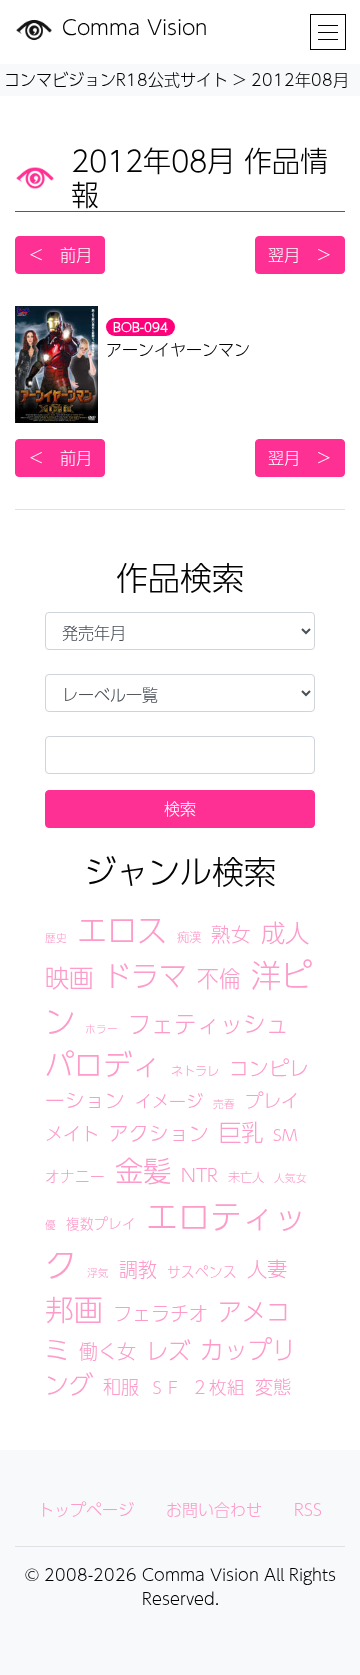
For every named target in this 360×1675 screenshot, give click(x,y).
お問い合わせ (214, 1509)
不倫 (219, 978)
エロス (122, 929)
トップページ (86, 1509)
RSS (308, 1509)
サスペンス (202, 1271)
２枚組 (218, 1386)
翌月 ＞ (300, 254)
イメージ (169, 1101)
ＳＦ (165, 1387)
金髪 (143, 1170)
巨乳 (241, 1131)
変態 (273, 1386)
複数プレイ (101, 1223)
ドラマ (145, 975)
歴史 (56, 937)
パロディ (103, 1064)
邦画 (74, 1309)
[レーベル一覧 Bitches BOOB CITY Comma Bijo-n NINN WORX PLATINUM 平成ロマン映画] (180, 693)
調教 (138, 1269)
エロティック (175, 1239)
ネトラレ (195, 1070)
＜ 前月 (60, 254)
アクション (159, 1133)
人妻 (267, 1268)
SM (285, 1134)
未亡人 (246, 1176)
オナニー (75, 1176)
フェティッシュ (208, 1023)
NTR (199, 1174)
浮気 (98, 1272)
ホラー (101, 1028)
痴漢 (189, 936)
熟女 (231, 934)
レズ (168, 1350)
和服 (121, 1386)
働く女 (107, 1351)
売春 (224, 1103)
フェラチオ (160, 1313)
